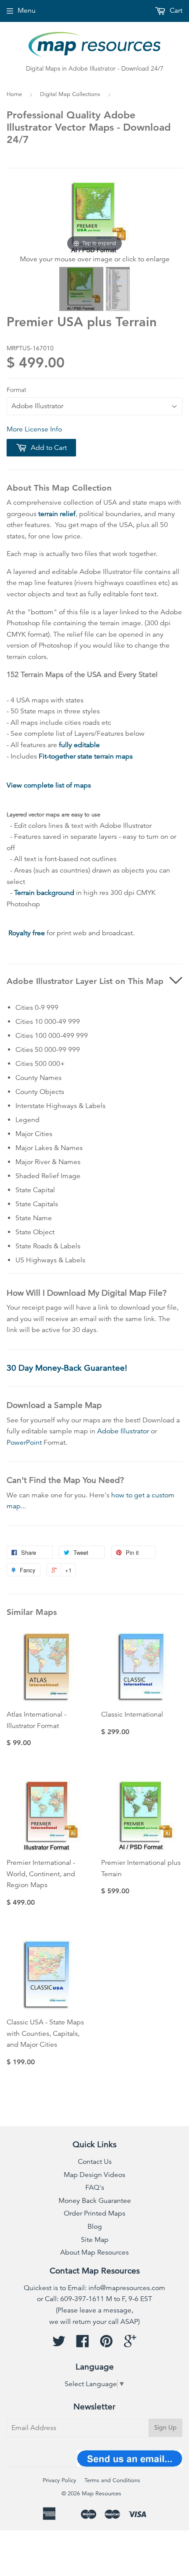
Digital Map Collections (70, 94)
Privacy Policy (59, 2480)
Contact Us (95, 2162)
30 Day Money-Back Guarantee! (67, 1368)
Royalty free (27, 933)
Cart (175, 11)
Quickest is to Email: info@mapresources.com (94, 2288)
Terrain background (44, 893)
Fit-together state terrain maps (86, 756)
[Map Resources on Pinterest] (106, 2344)
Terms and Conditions (112, 2480)
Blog (95, 2227)
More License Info (34, 429)
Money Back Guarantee (95, 2201)
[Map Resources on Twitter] (59, 2344)
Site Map (95, 2240)
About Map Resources (94, 2252)
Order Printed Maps (94, 2213)
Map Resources (102, 2494)
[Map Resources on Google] (130, 2344)
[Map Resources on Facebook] (83, 2344)
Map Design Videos (94, 2175)
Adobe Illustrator (123, 1431)
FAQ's (95, 2188)
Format (16, 390)
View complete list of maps (49, 785)
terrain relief (57, 514)
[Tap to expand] (95, 217)
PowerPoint (24, 1443)
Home (14, 94)
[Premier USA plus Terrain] (81, 289)
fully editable (79, 745)
